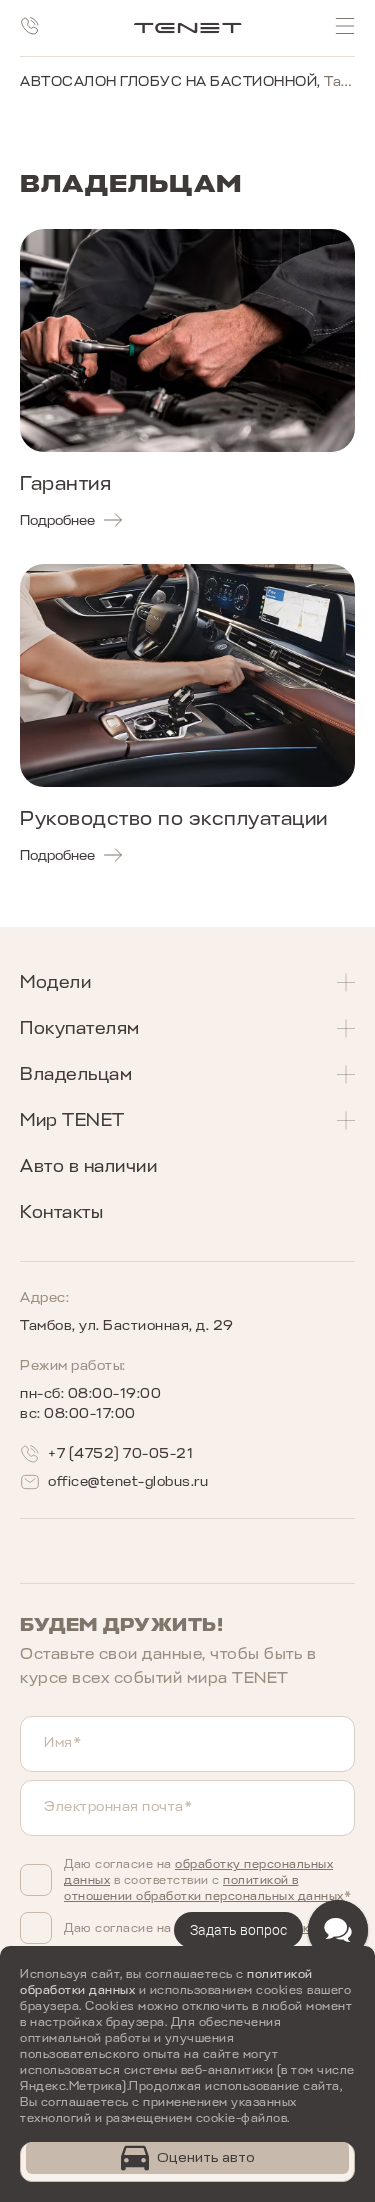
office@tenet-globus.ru (128, 1481)
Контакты (61, 1212)
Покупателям (80, 1028)
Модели (55, 982)
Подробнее (57, 520)
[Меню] (345, 26)
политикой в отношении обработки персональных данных (204, 1888)
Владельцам (76, 1074)
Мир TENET (72, 1120)
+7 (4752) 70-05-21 (120, 1453)
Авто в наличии (88, 1166)
